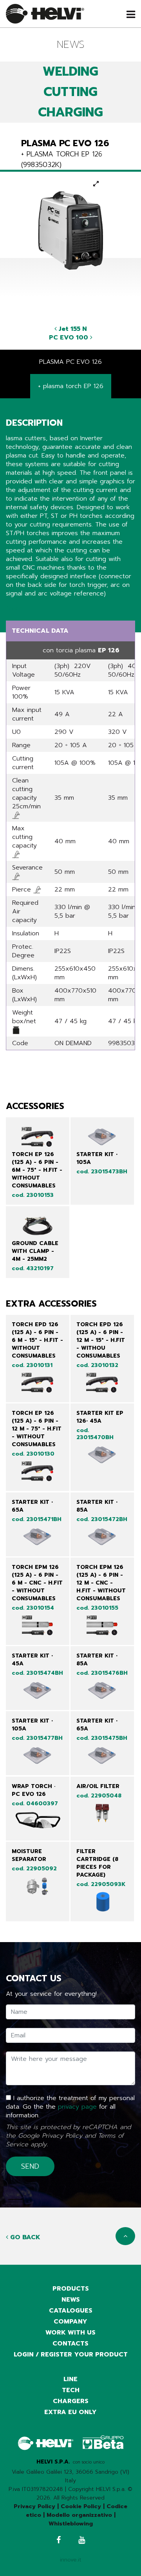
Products (71, 2289)
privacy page (77, 2107)
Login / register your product (71, 2355)
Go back (24, 2237)
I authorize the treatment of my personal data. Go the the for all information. (70, 2107)
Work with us (70, 2333)
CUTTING (70, 92)
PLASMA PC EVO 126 (70, 362)
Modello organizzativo (79, 2515)
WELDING (70, 72)
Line (70, 2379)
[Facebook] (59, 2541)
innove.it (71, 2560)
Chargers (71, 2401)
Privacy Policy (62, 2136)
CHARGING (70, 112)
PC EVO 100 (70, 338)
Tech (71, 2390)
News (71, 2300)
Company (70, 2322)
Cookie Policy (81, 2506)
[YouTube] (82, 2541)
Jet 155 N (72, 329)
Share (14, 608)
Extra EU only (70, 2412)
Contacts (70, 2344)
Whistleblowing (71, 2524)
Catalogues (71, 2311)
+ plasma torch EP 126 (71, 386)
